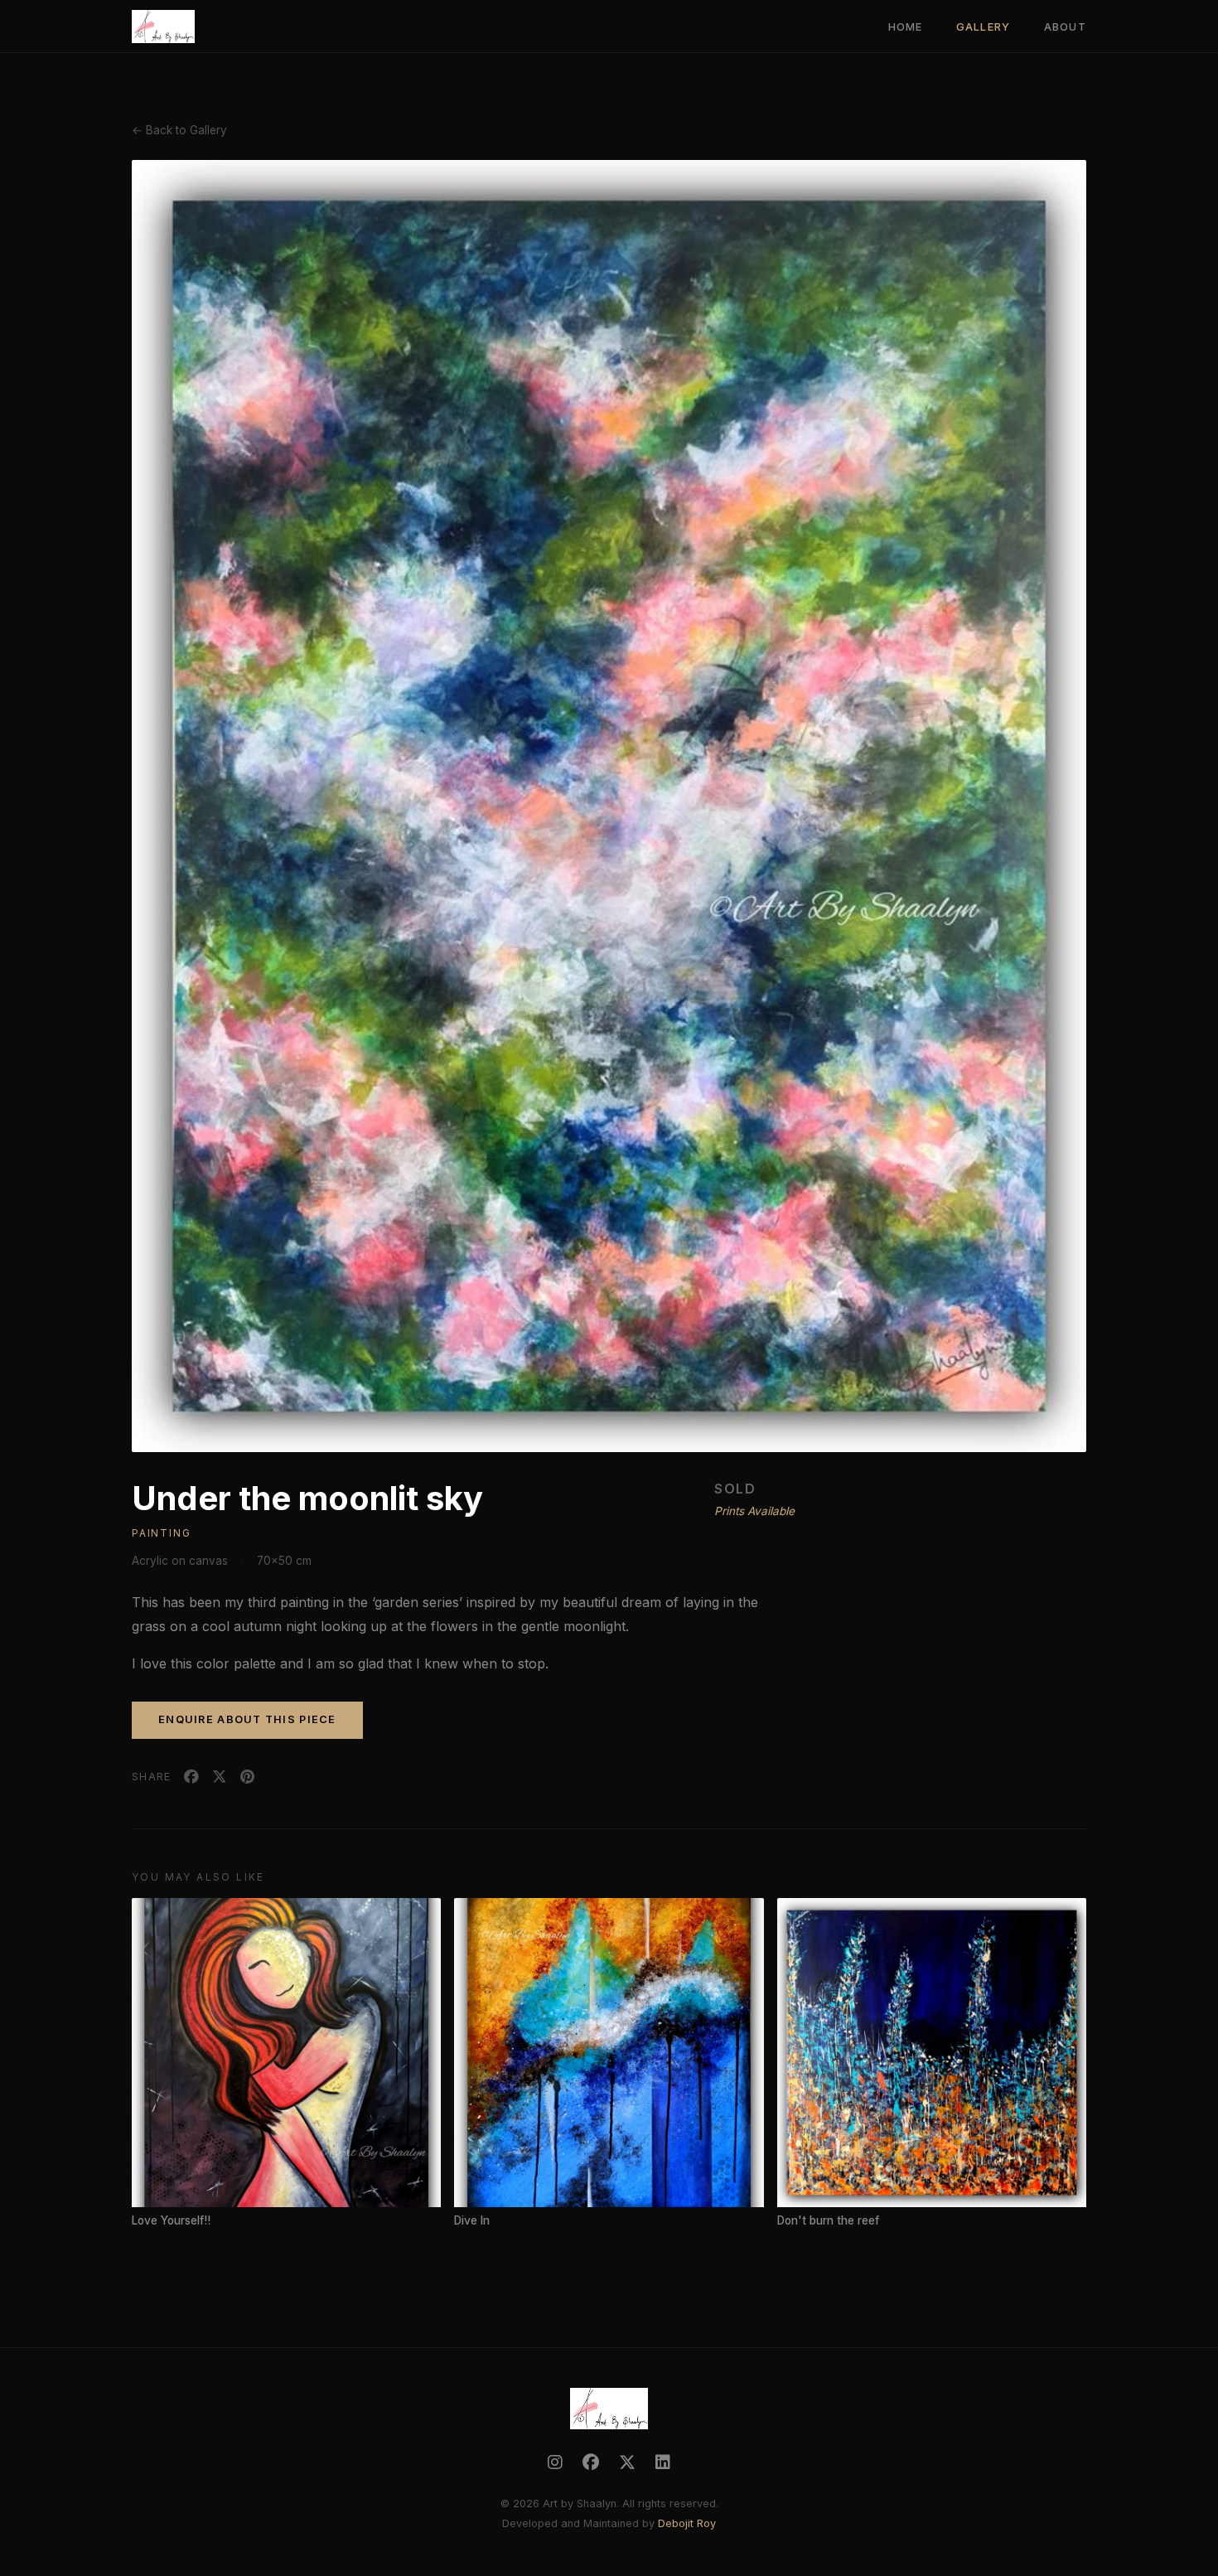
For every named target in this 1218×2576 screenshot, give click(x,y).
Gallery (984, 27)
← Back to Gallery (179, 130)
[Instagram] (555, 2462)
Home (906, 27)
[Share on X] (220, 1777)
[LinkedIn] (663, 2462)
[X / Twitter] (627, 2462)
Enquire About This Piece (247, 1719)
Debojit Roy (687, 2523)
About (1065, 27)
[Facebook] (591, 2462)
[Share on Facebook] (191, 1777)
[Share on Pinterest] (247, 1777)
